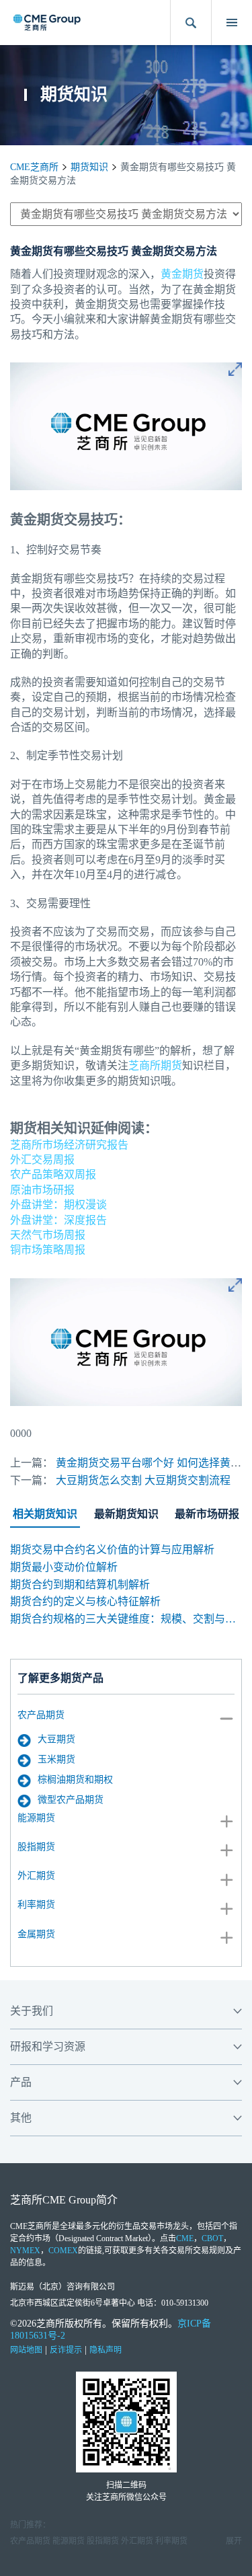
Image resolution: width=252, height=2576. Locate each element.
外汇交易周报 (42, 1160)
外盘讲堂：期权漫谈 (58, 1205)
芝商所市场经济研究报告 (69, 1145)
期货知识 (89, 167)
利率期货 (36, 1905)
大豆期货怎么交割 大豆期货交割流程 (143, 1480)
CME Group (69, 2200)
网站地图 (26, 2350)
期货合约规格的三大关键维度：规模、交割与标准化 (126, 1619)
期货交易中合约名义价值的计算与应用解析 (112, 1550)
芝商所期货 (155, 1065)
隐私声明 (106, 2350)
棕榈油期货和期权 (75, 1780)
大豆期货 (56, 1739)
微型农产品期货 (71, 1800)
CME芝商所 (34, 167)
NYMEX (25, 2251)
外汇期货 (36, 1876)
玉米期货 (56, 1759)
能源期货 (36, 1818)
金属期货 (36, 1934)
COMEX (63, 2251)
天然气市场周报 (48, 1235)
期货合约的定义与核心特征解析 (85, 1601)
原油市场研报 (42, 1190)
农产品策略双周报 (53, 1174)
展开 (234, 2541)
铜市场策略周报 (48, 1250)
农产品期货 (41, 1715)
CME (185, 2238)
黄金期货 (182, 274)
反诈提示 (66, 2350)
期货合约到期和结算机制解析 (80, 1585)
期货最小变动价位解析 (64, 1567)
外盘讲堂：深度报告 (58, 1220)
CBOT (212, 2238)
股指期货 (36, 1847)
